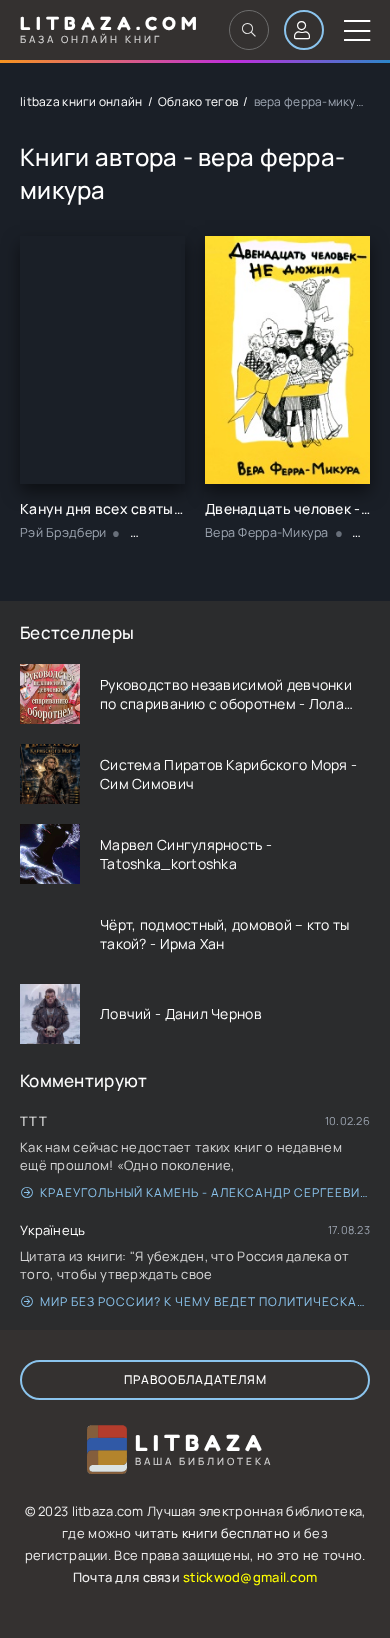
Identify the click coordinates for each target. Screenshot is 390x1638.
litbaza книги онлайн (81, 101)
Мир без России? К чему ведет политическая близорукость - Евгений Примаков (205, 1301)
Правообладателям (195, 1379)
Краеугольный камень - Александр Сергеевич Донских (205, 1192)
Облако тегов (198, 101)
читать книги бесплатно (212, 1533)
